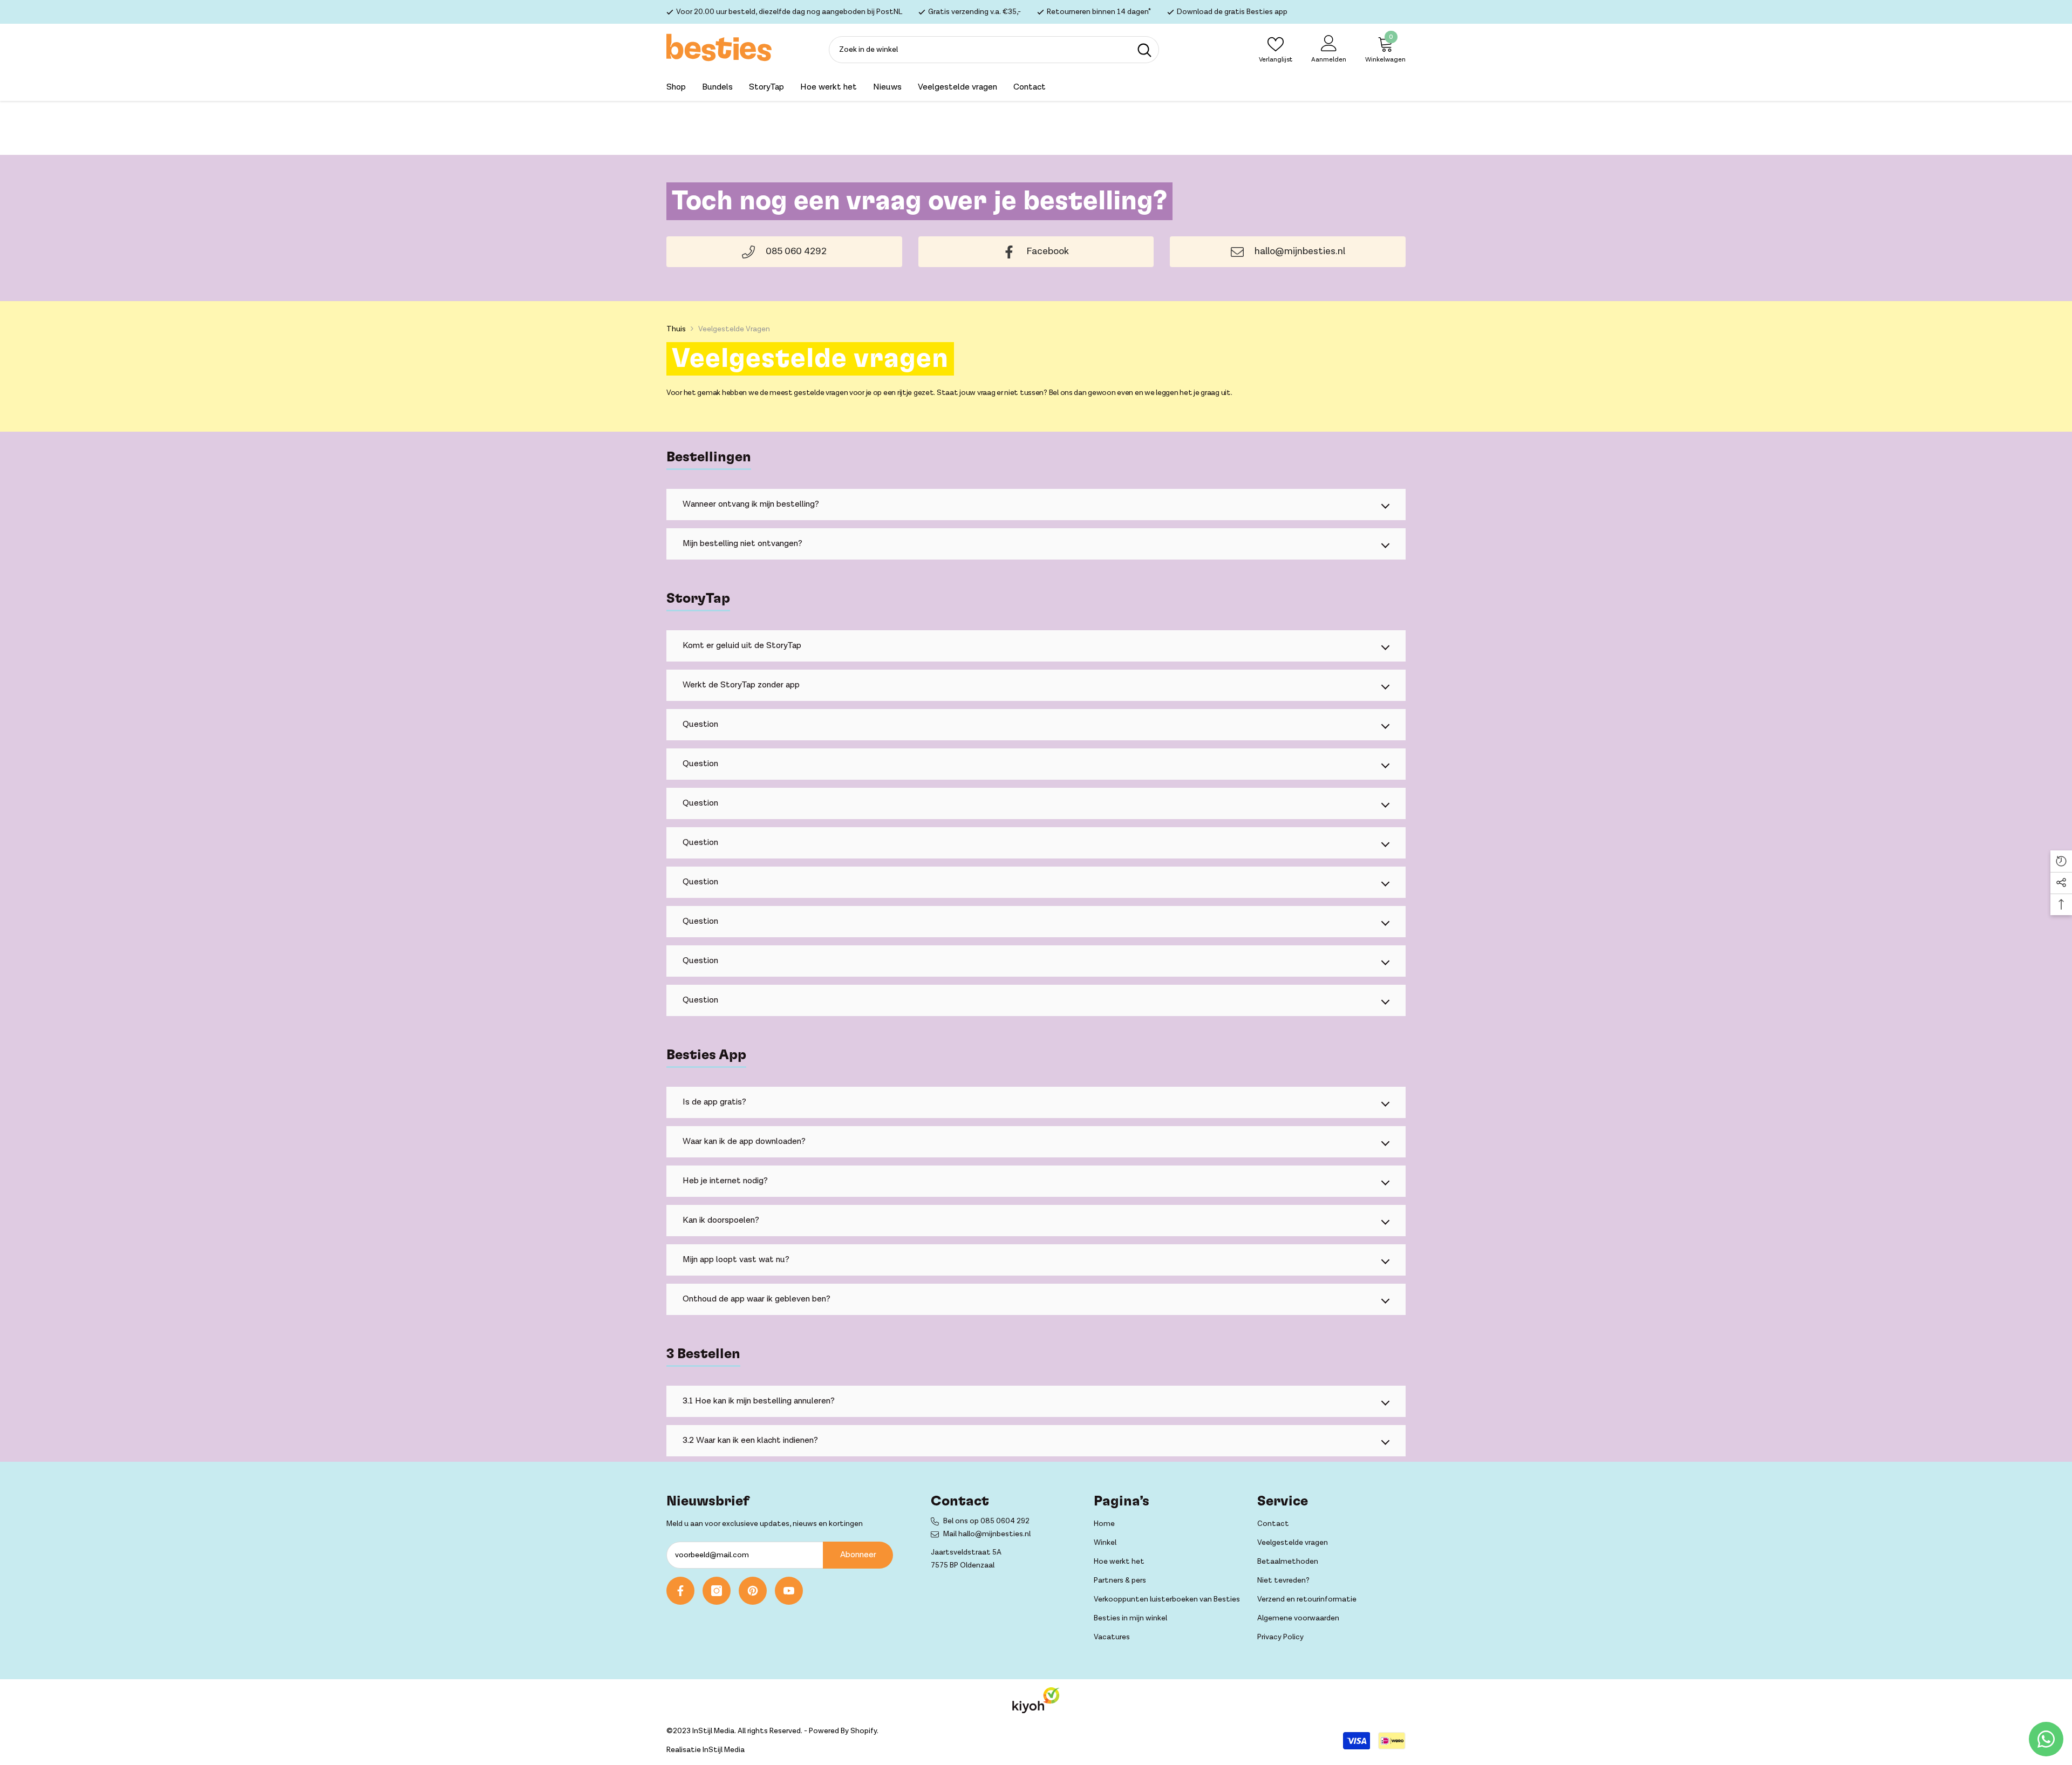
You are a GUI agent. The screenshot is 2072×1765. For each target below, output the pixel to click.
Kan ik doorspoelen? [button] (721, 1220)
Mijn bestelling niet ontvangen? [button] (742, 544)
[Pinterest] (753, 1591)
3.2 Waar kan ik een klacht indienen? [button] (750, 1440)
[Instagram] (717, 1591)
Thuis (676, 329)
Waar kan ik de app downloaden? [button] (744, 1142)
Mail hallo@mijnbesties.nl (987, 1534)
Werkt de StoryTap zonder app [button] (741, 685)
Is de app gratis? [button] (714, 1102)
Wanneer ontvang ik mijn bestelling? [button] (751, 504)
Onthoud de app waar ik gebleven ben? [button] (756, 1299)
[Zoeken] (994, 50)
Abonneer (858, 1555)
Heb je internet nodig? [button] (725, 1181)
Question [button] (700, 724)
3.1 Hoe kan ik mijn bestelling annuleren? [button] (759, 1401)
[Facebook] (680, 1591)
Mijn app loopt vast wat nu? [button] (736, 1260)
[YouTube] (789, 1591)
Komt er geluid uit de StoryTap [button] (742, 646)
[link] (1036, 252)
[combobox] (980, 50)
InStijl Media (724, 1750)
